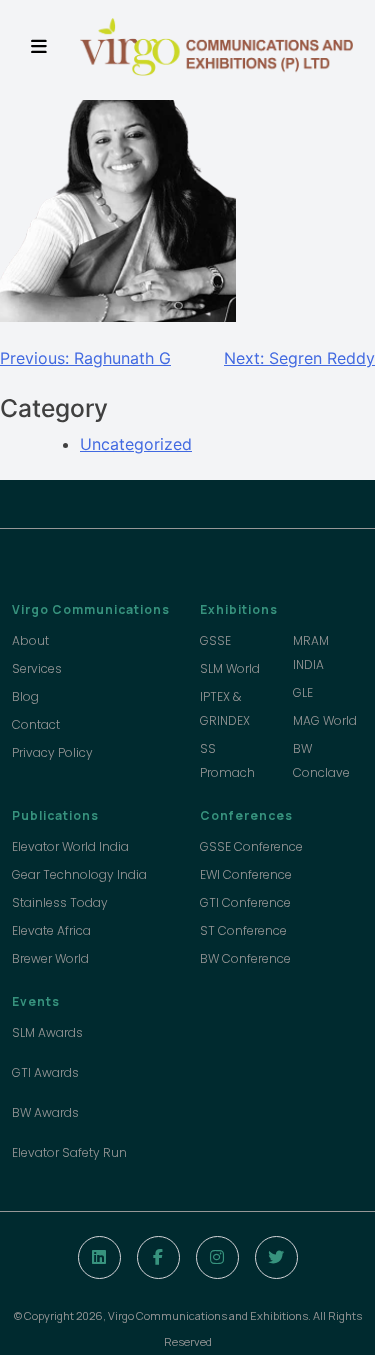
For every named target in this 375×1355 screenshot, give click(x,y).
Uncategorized (136, 444)
